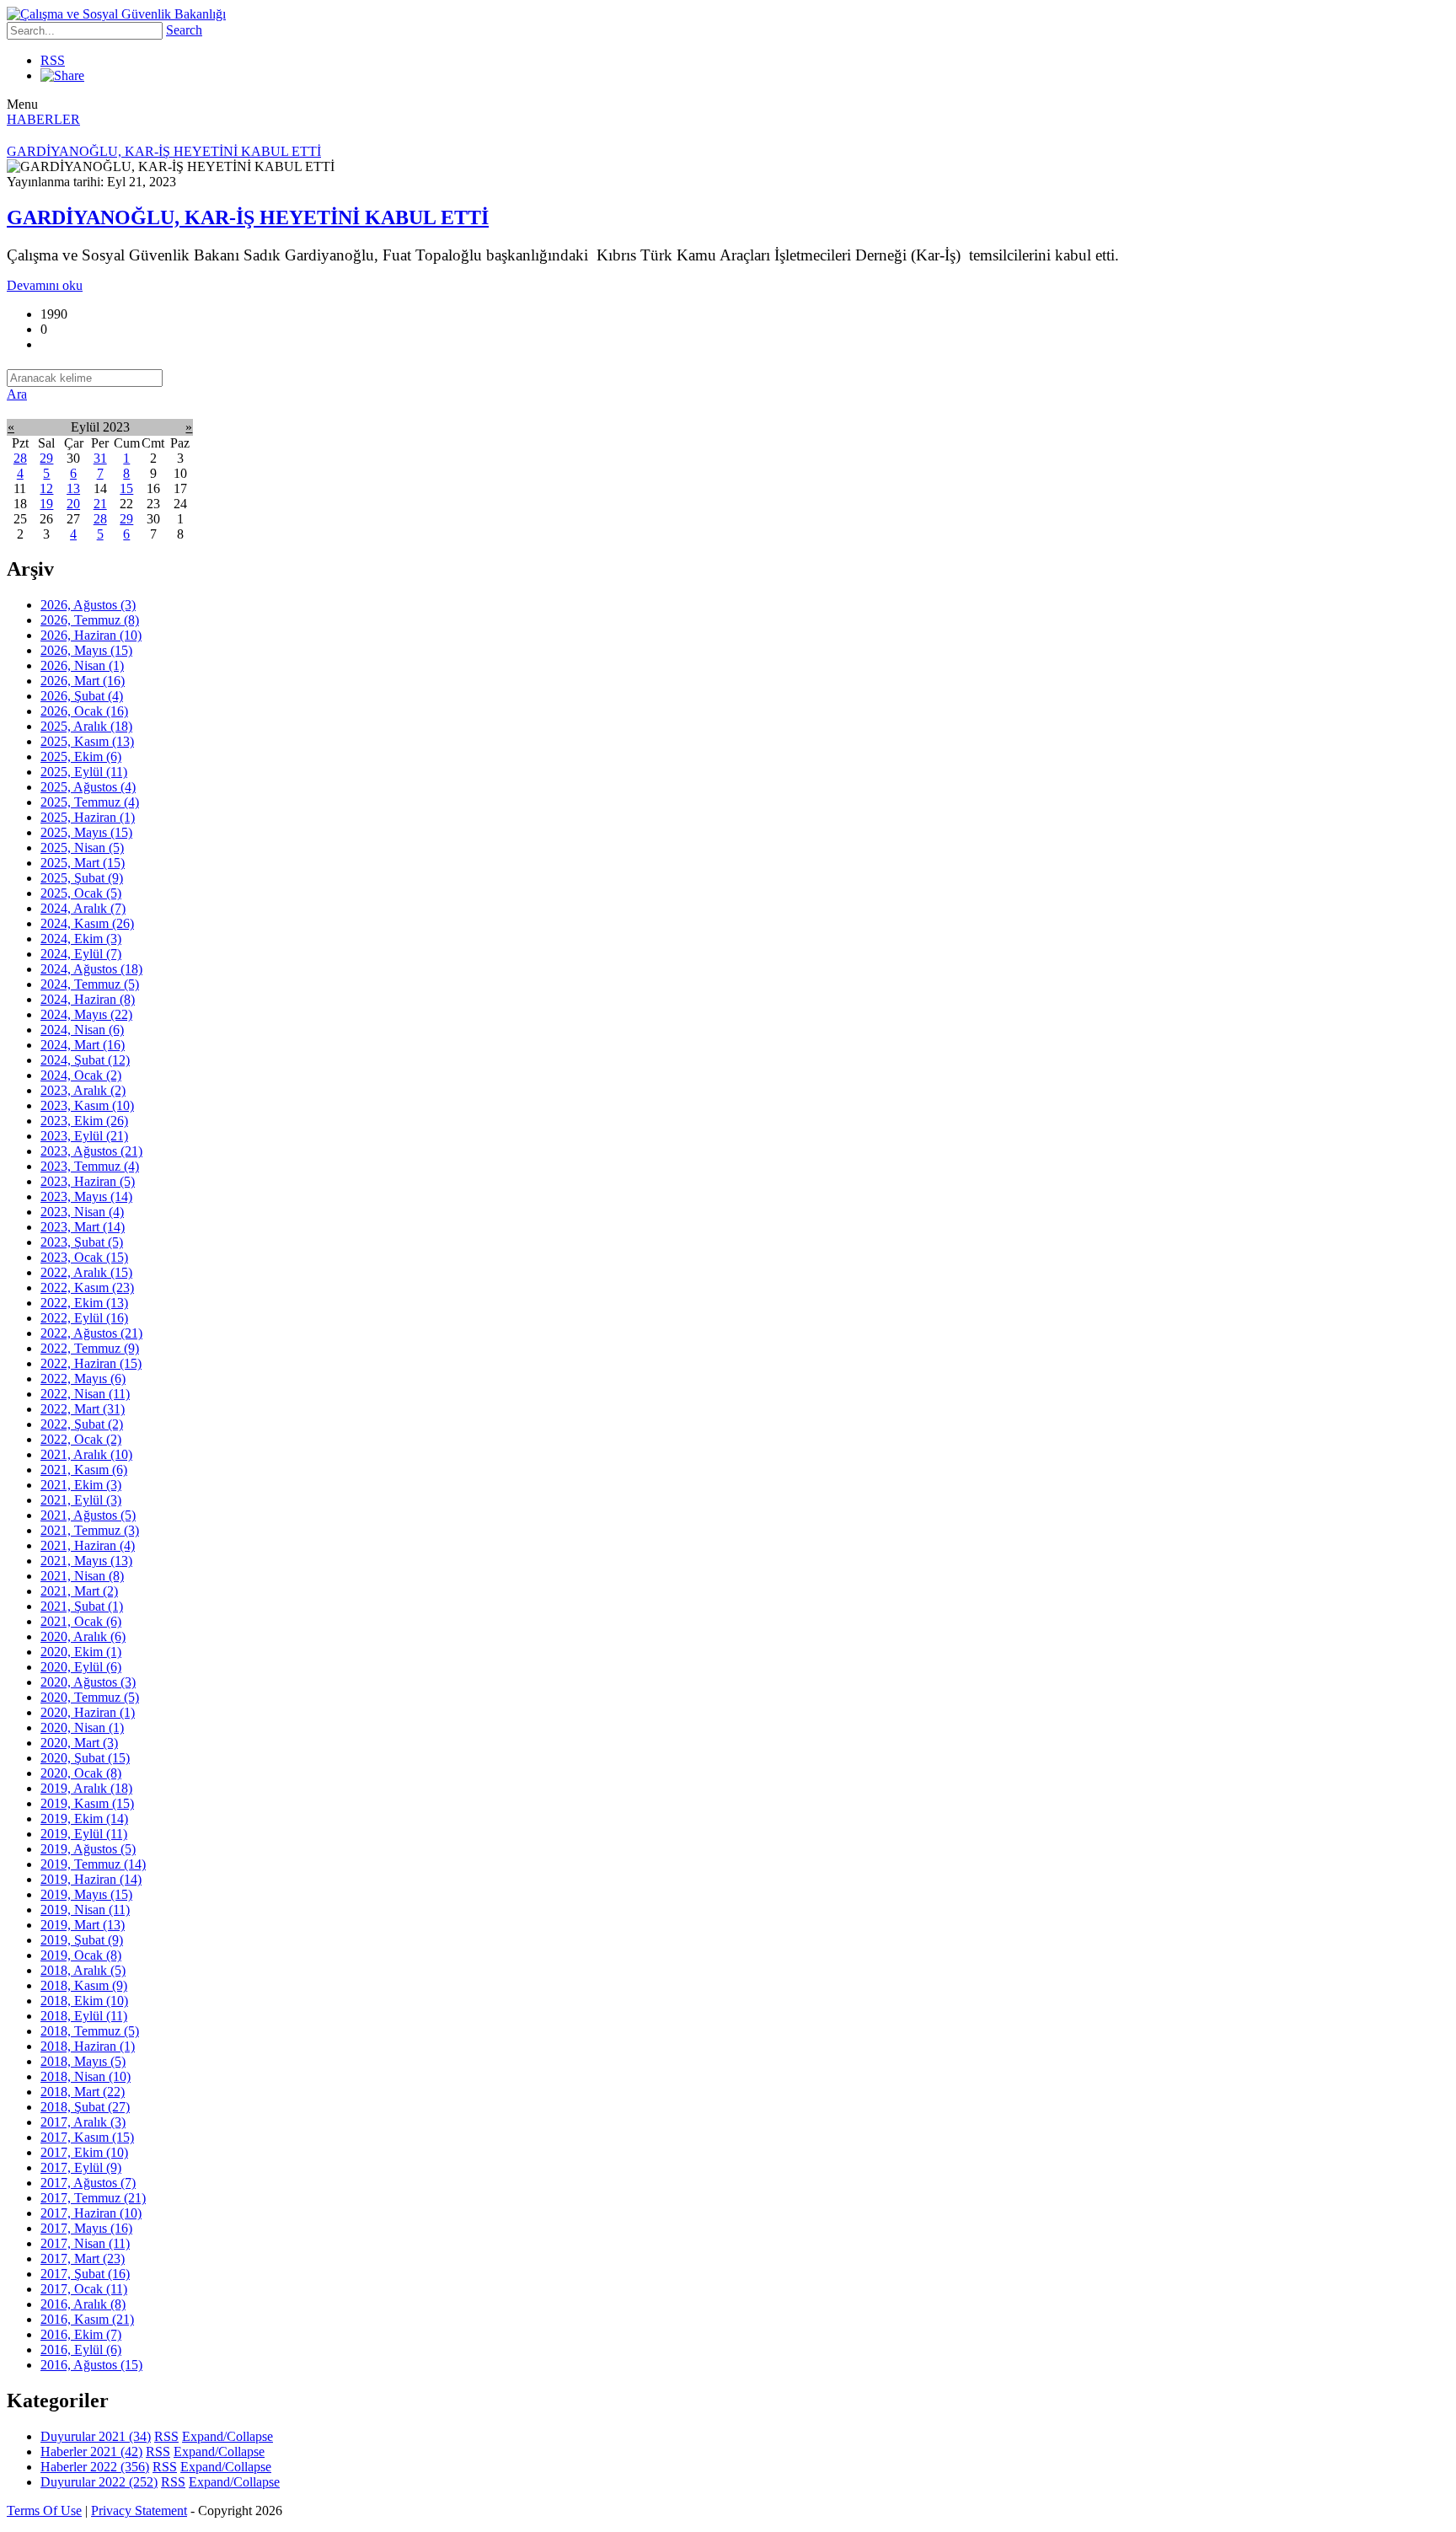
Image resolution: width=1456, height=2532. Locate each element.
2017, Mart (83, 2258)
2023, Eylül (84, 1136)
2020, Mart (79, 1743)
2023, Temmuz (90, 1166)
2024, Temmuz (90, 984)
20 (73, 504)
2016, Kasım (87, 2319)
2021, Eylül (81, 1500)
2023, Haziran (88, 1181)
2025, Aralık (86, 726)
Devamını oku (45, 285)
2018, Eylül (84, 2016)
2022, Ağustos (91, 1333)
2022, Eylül (84, 1318)
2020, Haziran (88, 1712)
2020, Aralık (83, 1636)
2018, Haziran (88, 2046)
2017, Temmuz (93, 2198)
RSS (53, 60)
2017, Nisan (85, 2243)
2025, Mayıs (86, 832)
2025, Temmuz (90, 802)
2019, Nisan (85, 1910)
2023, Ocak (84, 1257)
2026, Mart (83, 681)
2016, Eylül (81, 2350)
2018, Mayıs (83, 2061)
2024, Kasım (87, 923)
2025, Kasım (87, 741)
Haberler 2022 (95, 2467)
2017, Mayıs (86, 2228)
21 (100, 504)
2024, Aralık (83, 908)
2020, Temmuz (90, 1697)
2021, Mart (79, 1591)
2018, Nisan (86, 2076)
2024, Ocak (81, 1075)
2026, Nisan (82, 665)
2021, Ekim (81, 1485)
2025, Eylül (84, 772)
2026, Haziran (91, 635)
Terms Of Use (44, 2511)
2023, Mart (83, 1227)
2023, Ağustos (91, 1151)
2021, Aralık (86, 1454)
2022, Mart (83, 1409)
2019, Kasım (87, 1803)
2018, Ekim (84, 2001)
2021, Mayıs (86, 1561)
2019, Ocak (81, 1955)
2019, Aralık (86, 1788)
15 (126, 488)
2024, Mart (83, 1045)
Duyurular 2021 (96, 2436)
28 (20, 458)
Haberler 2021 (91, 2452)
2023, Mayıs (86, 1196)
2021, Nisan (82, 1576)
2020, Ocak (81, 1773)
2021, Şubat (82, 1606)
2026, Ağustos (88, 605)
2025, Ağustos (88, 787)
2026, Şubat (82, 696)
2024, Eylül (81, 954)
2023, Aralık (83, 1090)
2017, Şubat (85, 2274)
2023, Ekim (84, 1121)
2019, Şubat (82, 1940)
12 (46, 488)
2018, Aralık (83, 1970)
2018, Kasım (84, 1985)
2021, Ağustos (88, 1515)
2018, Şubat (85, 2107)
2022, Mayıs (83, 1379)
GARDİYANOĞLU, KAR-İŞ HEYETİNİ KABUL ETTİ (248, 217)
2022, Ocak (81, 1439)
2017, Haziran (91, 2213)
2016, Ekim (81, 2334)
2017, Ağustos (88, 2183)
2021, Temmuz (90, 1530)
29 (46, 458)
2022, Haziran (91, 1363)
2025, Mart (83, 863)
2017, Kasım (87, 2137)
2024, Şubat (85, 1060)
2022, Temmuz (90, 1348)
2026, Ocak (84, 711)
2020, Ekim (81, 1652)
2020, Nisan (82, 1727)
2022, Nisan (85, 1394)
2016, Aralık (83, 2304)
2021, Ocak (81, 1621)
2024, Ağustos (91, 969)
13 (73, 488)
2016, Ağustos (91, 2365)
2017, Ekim (84, 2152)
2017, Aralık (83, 2122)
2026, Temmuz (90, 620)
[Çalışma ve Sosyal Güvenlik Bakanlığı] (116, 14)
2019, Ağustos (88, 1849)
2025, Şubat (82, 878)
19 (46, 504)
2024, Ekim (81, 939)
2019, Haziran (91, 1879)
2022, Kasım (87, 1287)
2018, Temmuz (90, 2031)
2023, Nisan (82, 1212)
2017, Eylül (81, 2167)
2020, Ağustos (88, 1682)
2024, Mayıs (86, 1014)
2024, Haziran (88, 999)
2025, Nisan (82, 848)
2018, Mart (83, 2092)
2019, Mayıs (86, 1894)
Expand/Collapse (227, 2436)
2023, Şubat (82, 1242)
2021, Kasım (84, 1470)
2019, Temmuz (93, 1864)
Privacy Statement (139, 2511)
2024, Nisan (82, 1030)
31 (100, 458)
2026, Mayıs (86, 650)
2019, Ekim (84, 1819)
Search (184, 30)
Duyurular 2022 (99, 2482)
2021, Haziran (88, 1545)
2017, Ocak (84, 2289)
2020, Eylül (81, 1667)
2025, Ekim (81, 756)
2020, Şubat (85, 1758)
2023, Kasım (87, 1105)
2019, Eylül (84, 1834)
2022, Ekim (84, 1303)
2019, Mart (83, 1925)
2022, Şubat (82, 1424)
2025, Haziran (88, 817)
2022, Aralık (86, 1272)
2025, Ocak (81, 893)
